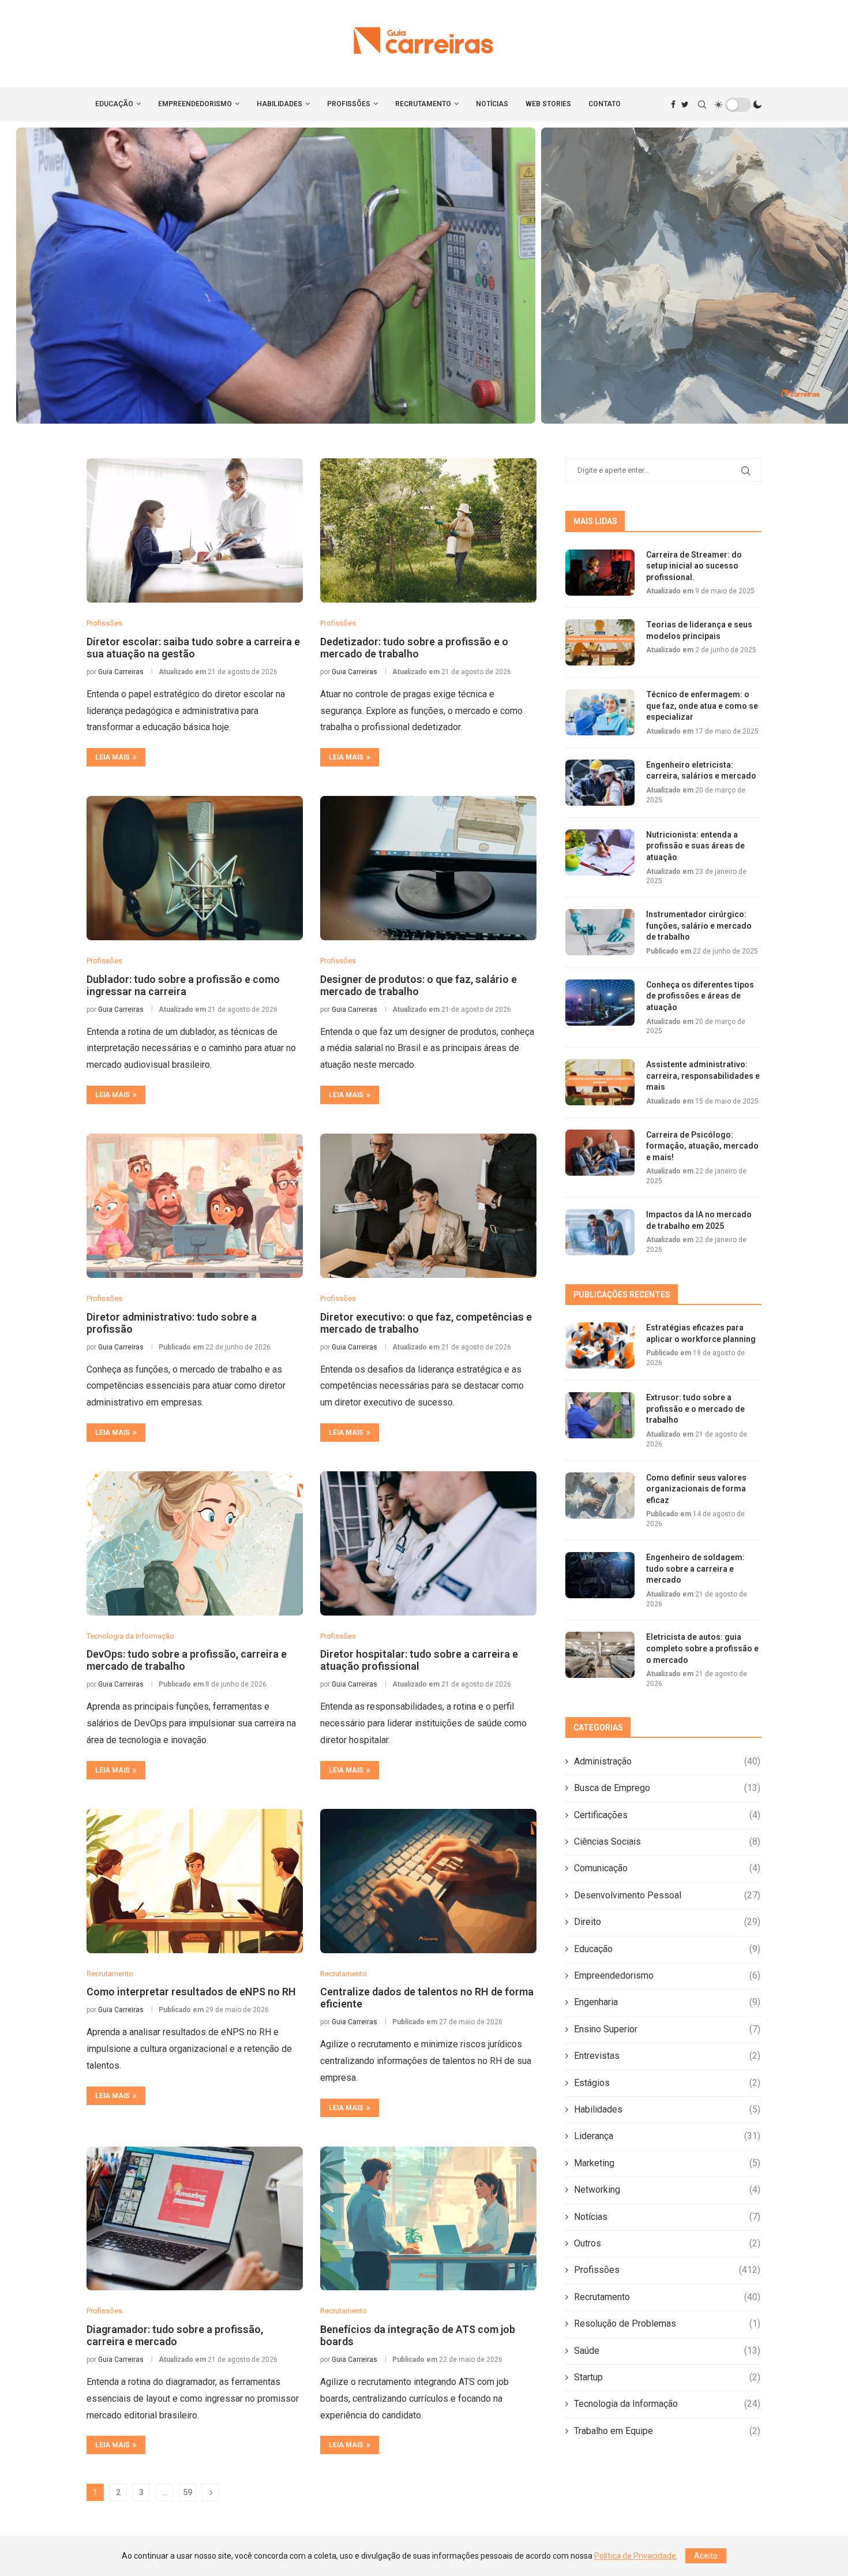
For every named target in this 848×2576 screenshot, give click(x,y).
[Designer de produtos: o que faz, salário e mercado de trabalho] (428, 868)
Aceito (706, 2556)
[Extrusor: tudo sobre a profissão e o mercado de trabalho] (600, 1415)
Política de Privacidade (635, 2556)
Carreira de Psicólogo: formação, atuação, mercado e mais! (702, 1146)
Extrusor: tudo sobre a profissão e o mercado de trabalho (695, 1409)
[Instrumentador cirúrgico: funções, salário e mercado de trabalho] (600, 932)
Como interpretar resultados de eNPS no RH (191, 1992)
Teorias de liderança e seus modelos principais (699, 630)
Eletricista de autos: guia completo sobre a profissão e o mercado (702, 1648)
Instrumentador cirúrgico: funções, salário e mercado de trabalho (699, 926)
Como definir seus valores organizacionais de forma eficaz (424, 276)
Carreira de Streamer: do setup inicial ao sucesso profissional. (694, 566)
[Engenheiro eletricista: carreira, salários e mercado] (600, 783)
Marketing (667, 2163)
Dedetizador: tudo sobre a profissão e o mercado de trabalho (414, 648)
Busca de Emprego (667, 1788)
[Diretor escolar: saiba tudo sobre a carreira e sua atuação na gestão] (195, 530)
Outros (667, 2243)
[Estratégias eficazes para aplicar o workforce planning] (600, 1345)
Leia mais (112, 757)
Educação (114, 104)
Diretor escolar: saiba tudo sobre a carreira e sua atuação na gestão (193, 648)
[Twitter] (685, 104)
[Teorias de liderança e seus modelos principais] (600, 642)
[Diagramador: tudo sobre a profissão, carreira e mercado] (195, 2219)
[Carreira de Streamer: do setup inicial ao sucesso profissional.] (600, 573)
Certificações (667, 1815)
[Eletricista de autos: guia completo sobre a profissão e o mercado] (600, 1655)
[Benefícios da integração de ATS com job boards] (428, 2219)
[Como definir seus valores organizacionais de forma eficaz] (600, 1495)
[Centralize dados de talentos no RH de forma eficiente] (428, 1881)
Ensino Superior (667, 2029)
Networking (667, 2190)
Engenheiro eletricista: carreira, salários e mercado (701, 771)
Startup (667, 2377)
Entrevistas (667, 2056)
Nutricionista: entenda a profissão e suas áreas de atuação (695, 846)
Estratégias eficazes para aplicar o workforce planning (701, 1333)
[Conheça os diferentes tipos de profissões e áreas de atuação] (600, 1003)
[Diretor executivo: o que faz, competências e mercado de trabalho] (428, 1206)
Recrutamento (423, 104)
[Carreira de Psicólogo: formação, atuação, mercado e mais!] (600, 1153)
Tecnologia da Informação (667, 2404)
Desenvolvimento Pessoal (667, 1895)
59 (187, 2492)
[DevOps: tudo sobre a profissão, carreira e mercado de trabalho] (195, 1543)
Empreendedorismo (195, 104)
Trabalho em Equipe (667, 2431)
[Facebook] (673, 104)
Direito (667, 1922)
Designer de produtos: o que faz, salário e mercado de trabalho (419, 985)
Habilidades (279, 104)
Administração (667, 1761)
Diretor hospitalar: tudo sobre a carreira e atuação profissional (419, 1660)
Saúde (667, 2351)
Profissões (349, 104)
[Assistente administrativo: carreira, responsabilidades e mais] (600, 1082)
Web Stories (548, 104)
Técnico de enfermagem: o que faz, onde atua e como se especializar (702, 706)
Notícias (492, 104)
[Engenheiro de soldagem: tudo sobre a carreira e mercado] (600, 1575)
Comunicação (667, 1868)
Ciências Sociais (667, 1842)
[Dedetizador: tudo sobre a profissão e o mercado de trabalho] (428, 530)
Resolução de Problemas (667, 2323)
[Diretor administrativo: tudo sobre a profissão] (195, 1206)
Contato (605, 104)
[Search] (702, 104)
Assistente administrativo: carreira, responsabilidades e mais (703, 1076)
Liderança (667, 2136)
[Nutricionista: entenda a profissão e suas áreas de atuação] (600, 853)
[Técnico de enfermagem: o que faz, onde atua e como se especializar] (600, 712)
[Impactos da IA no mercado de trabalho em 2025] (600, 1232)
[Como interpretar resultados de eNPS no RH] (195, 1881)
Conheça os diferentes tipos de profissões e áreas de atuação (700, 996)
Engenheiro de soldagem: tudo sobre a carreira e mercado (695, 1569)
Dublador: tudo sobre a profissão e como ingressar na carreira (183, 985)
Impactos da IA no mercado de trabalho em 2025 (699, 1220)
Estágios (667, 2083)
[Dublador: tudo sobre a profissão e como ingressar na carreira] (195, 868)
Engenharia (667, 2002)
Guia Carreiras (121, 672)
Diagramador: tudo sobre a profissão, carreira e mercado (175, 2335)
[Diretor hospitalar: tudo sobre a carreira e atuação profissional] (428, 1543)
